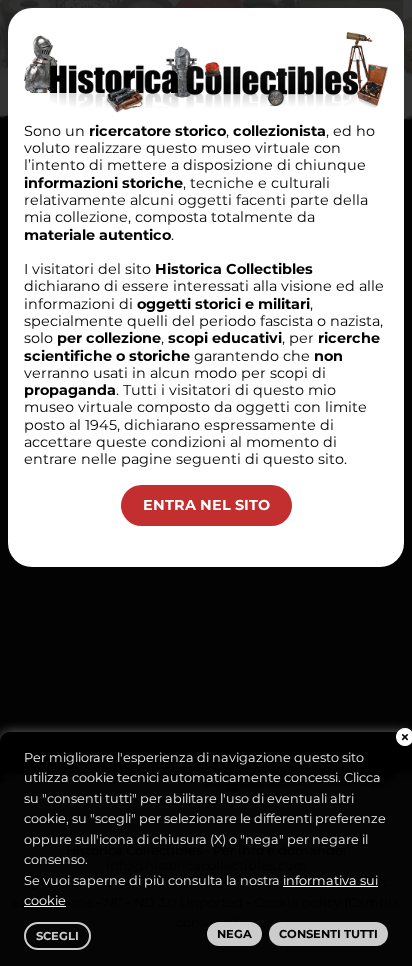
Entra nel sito (206, 505)
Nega (234, 934)
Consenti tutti (328, 934)
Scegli (57, 936)
